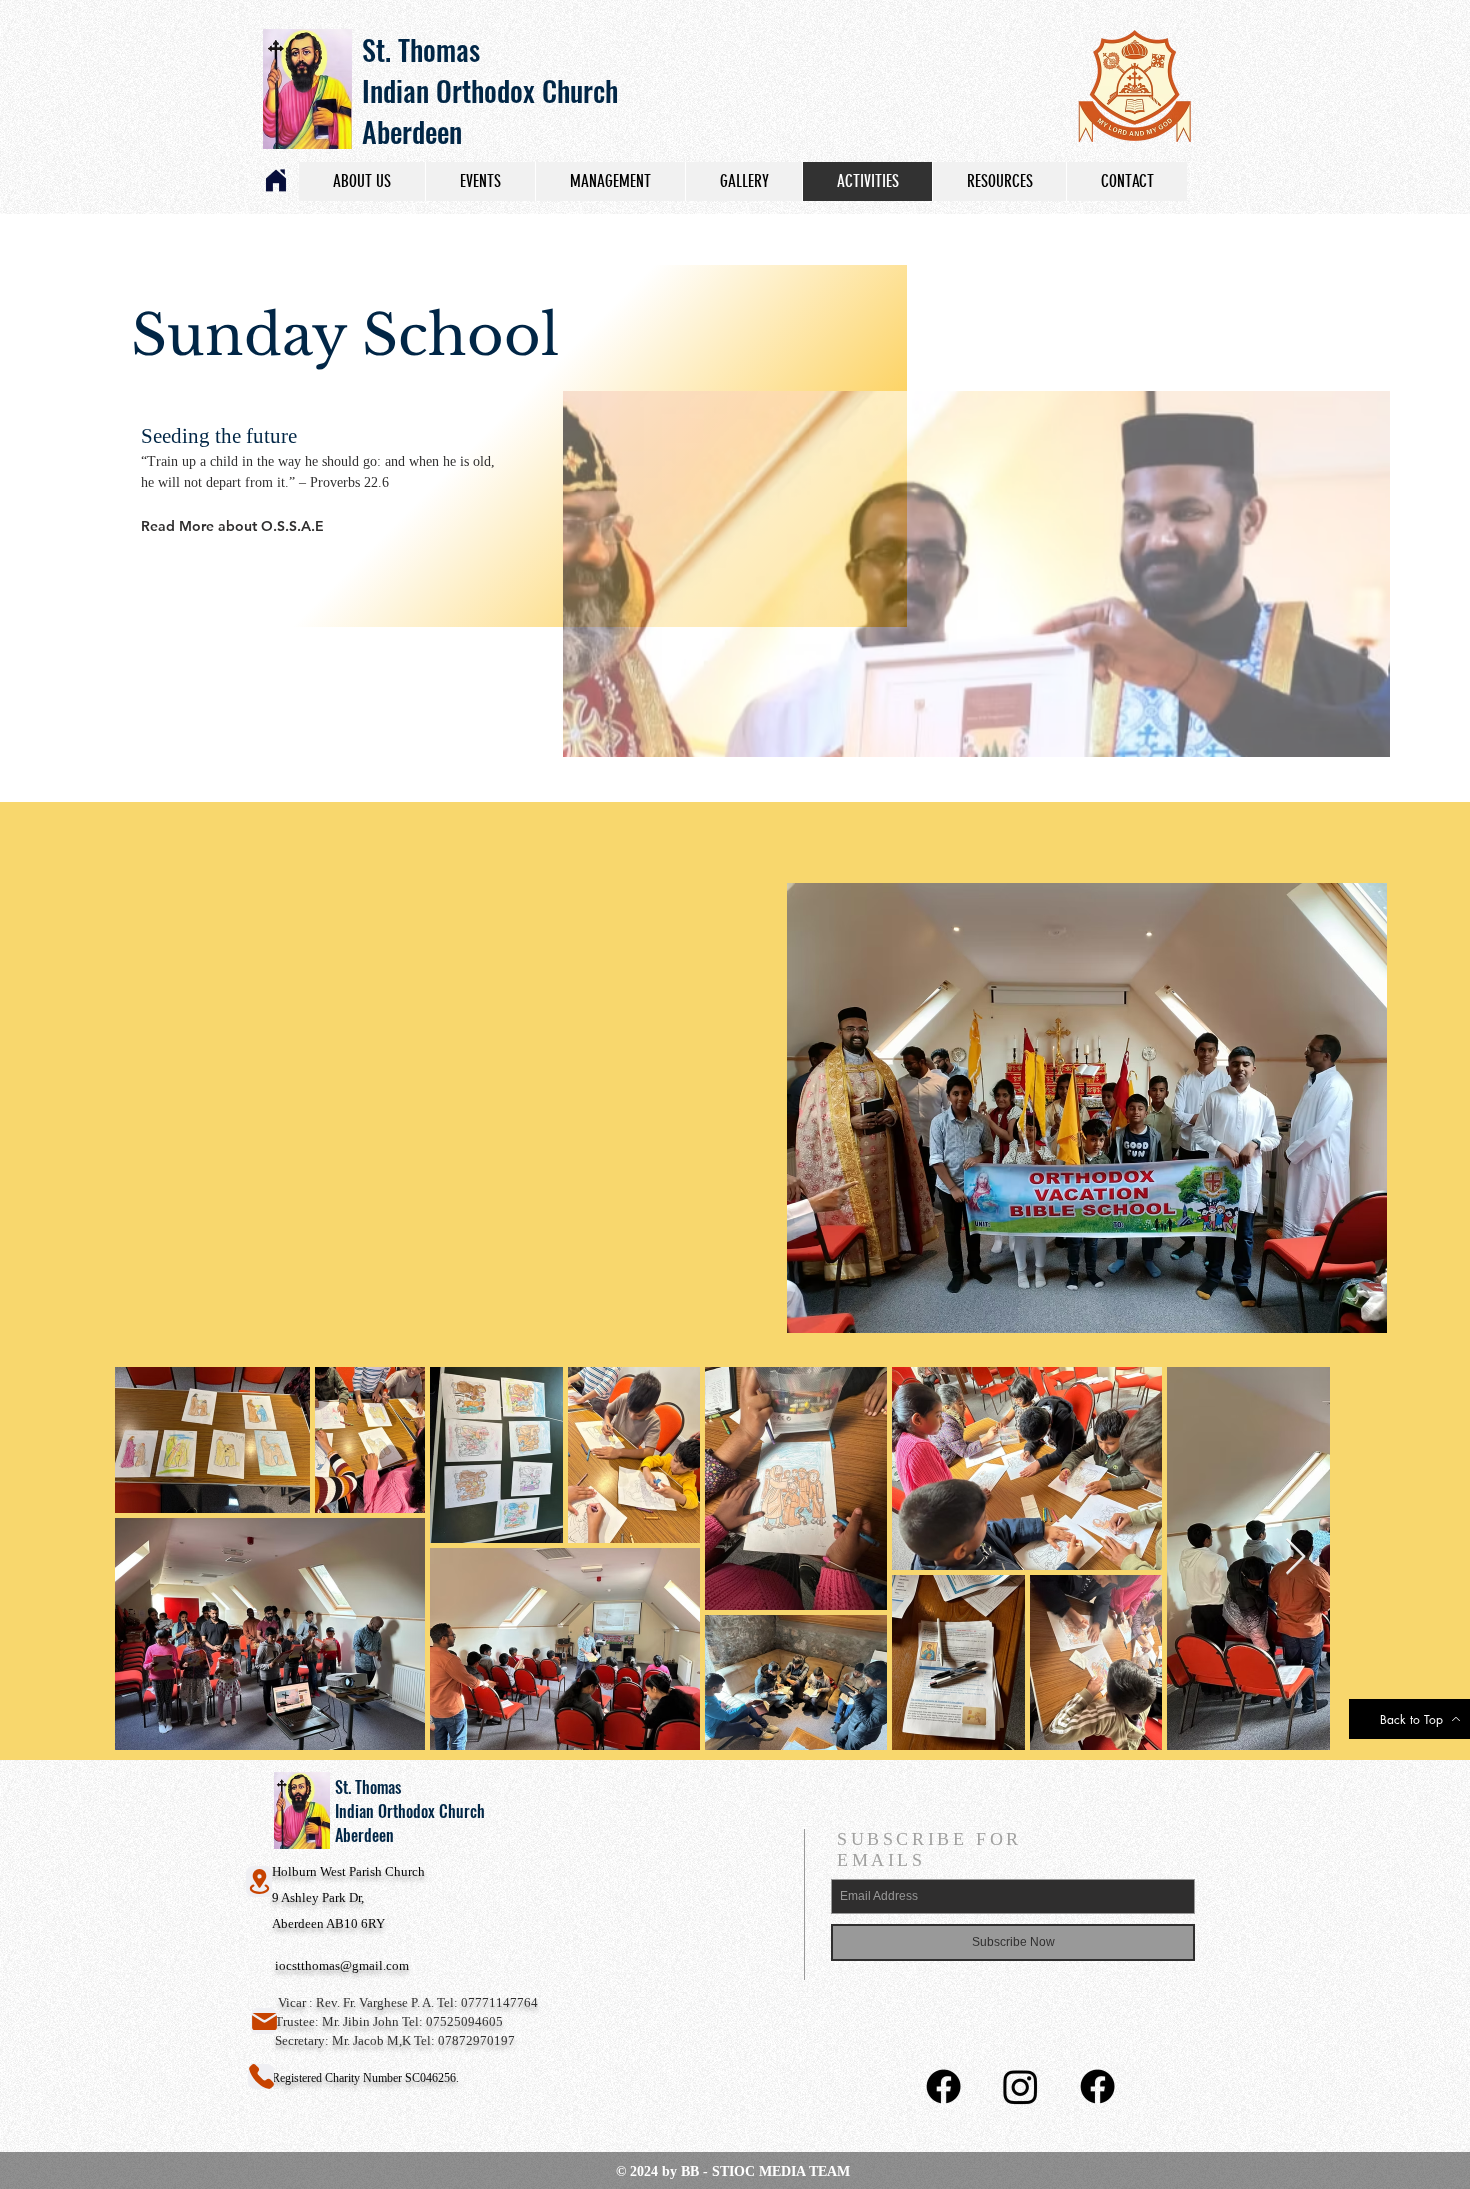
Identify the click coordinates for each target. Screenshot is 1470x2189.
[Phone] (261, 2076)
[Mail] (264, 2021)
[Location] (259, 1881)
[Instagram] (1020, 2086)
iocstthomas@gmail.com (342, 1965)
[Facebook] (943, 2086)
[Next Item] (1295, 1557)
